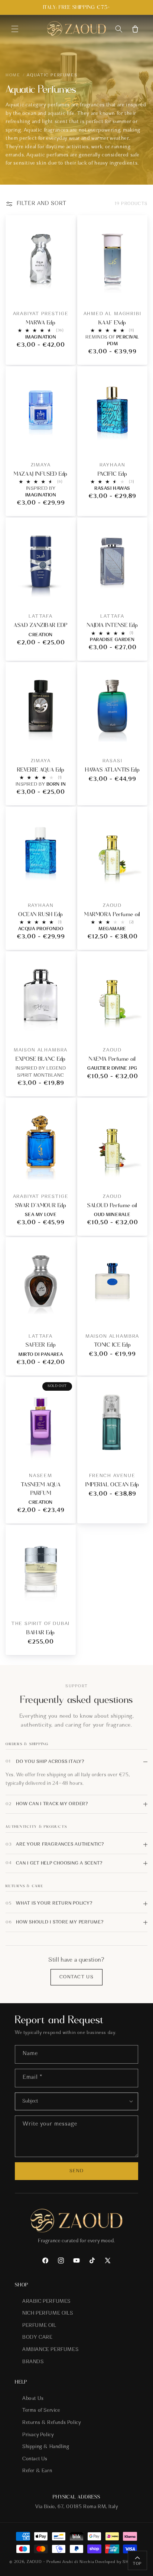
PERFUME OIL (39, 2326)
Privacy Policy (38, 2435)
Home (13, 75)
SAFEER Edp (41, 1345)
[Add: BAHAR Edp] (64, 1602)
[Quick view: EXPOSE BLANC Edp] (64, 1028)
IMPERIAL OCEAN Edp (112, 1484)
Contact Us (35, 2459)
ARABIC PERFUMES (46, 2302)
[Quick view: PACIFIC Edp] (136, 443)
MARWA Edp (41, 323)
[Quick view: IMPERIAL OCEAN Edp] (136, 1454)
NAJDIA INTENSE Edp (112, 625)
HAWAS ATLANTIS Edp (112, 770)
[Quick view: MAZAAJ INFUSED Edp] (64, 443)
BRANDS (33, 2362)
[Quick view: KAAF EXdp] (136, 292)
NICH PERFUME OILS (48, 2314)
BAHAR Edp (41, 1632)
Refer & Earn (37, 2471)
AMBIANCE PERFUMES (50, 2350)
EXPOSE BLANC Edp (40, 1059)
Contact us (76, 1977)
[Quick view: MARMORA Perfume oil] (136, 884)
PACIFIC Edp (113, 474)
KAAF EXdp (112, 323)
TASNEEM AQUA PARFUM (41, 1489)
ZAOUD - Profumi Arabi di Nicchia (60, 2562)
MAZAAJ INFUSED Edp (40, 474)
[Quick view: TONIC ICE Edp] (136, 1314)
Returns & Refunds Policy (51, 2423)
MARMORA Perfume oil (112, 914)
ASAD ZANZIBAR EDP (41, 625)
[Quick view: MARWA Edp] (64, 292)
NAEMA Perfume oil (112, 1059)
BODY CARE (37, 2338)
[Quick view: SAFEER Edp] (64, 1314)
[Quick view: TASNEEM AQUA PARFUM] (64, 1454)
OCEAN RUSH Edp (40, 914)
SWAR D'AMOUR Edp (41, 1205)
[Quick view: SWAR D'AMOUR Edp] (64, 1174)
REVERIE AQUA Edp (41, 770)
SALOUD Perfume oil (112, 1205)
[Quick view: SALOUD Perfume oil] (136, 1174)
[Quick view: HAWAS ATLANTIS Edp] (136, 739)
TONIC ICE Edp (113, 1345)
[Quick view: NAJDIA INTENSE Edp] (136, 595)
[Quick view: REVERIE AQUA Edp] (64, 739)
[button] (15, 29)
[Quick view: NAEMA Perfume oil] (136, 1028)
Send (76, 2171)
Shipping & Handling (46, 2447)
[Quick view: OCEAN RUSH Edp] (64, 884)
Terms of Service (41, 2411)
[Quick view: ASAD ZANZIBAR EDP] (64, 595)
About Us (33, 2399)
